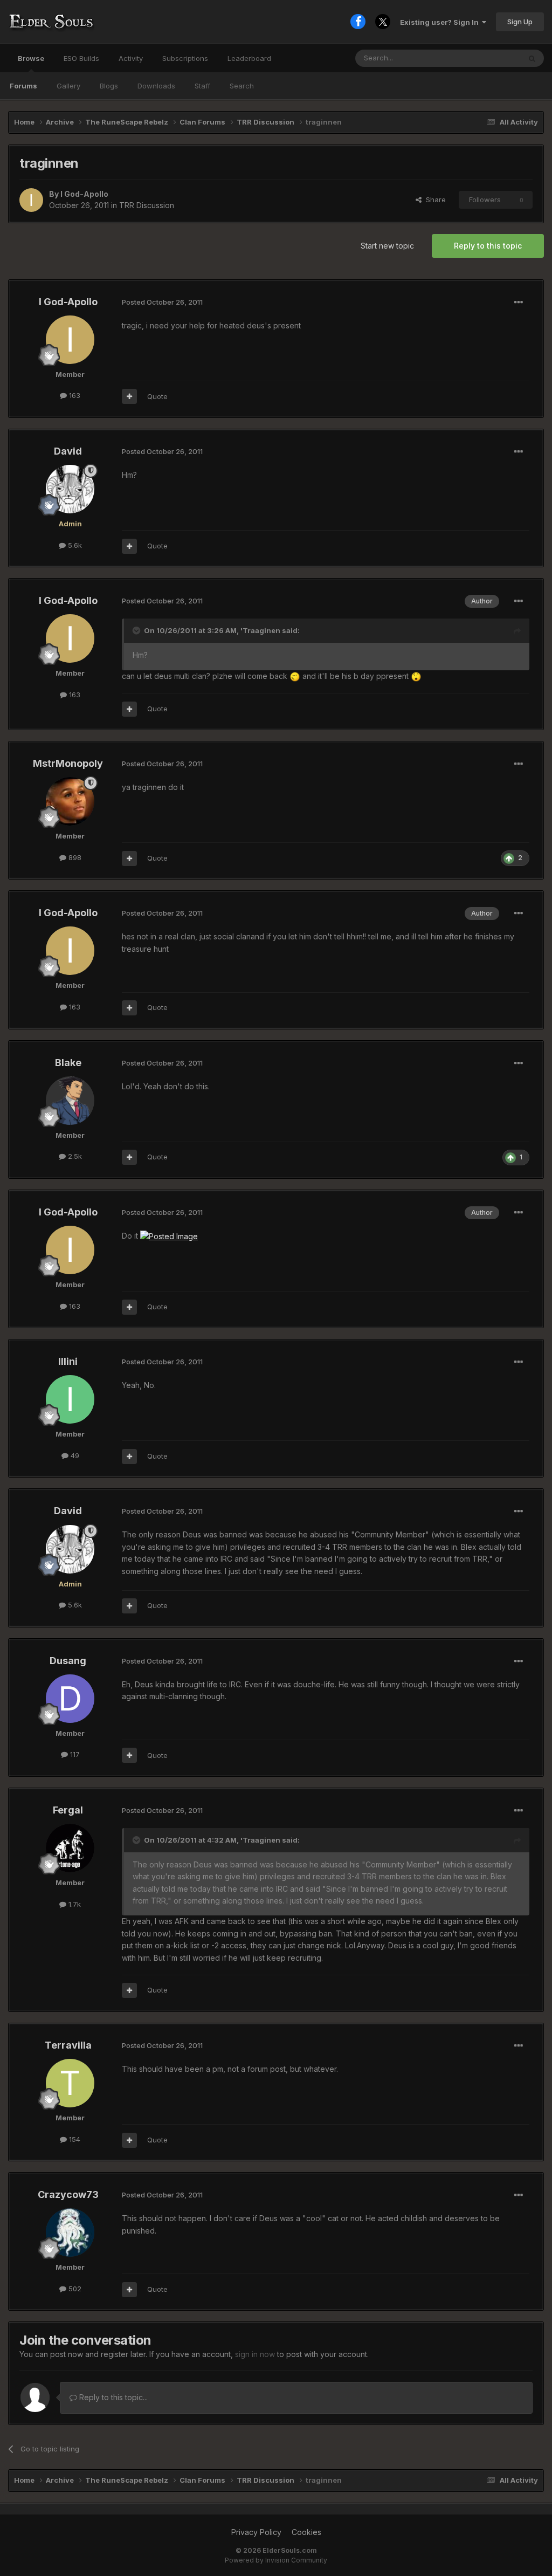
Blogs (109, 86)
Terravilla (68, 2045)
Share (434, 200)
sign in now (255, 2354)
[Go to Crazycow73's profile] (70, 2232)
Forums (23, 86)
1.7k (74, 1904)
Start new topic (387, 246)
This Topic (489, 58)
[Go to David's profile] (70, 489)
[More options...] (519, 303)
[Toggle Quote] (137, 630)
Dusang (68, 1661)
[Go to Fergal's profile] (70, 1848)
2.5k (74, 1156)
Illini (68, 1361)
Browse (31, 58)
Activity (131, 58)
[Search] (532, 58)
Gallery (68, 86)
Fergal (68, 1810)
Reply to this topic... (112, 2397)
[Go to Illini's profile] (70, 1399)
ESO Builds (81, 58)
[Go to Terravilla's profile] (70, 2083)
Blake (68, 1063)
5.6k (74, 545)
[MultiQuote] (129, 396)
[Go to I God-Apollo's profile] (31, 200)
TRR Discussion (147, 205)
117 (74, 1754)
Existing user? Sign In (441, 22)
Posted (162, 302)
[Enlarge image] (295, 676)
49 (74, 1455)
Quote (157, 396)
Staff (202, 86)
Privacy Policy (256, 2532)
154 (74, 2139)
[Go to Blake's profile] (70, 1101)
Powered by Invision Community (276, 2560)
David (68, 451)
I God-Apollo (84, 194)
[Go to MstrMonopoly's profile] (70, 801)
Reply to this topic (488, 246)
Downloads (156, 86)
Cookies (306, 2532)
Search (242, 86)
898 (74, 857)
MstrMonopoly (68, 763)
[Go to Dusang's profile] (70, 1699)
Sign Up (520, 22)
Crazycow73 (68, 2194)
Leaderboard (249, 58)
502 (74, 2289)
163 (74, 395)
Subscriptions (185, 58)
